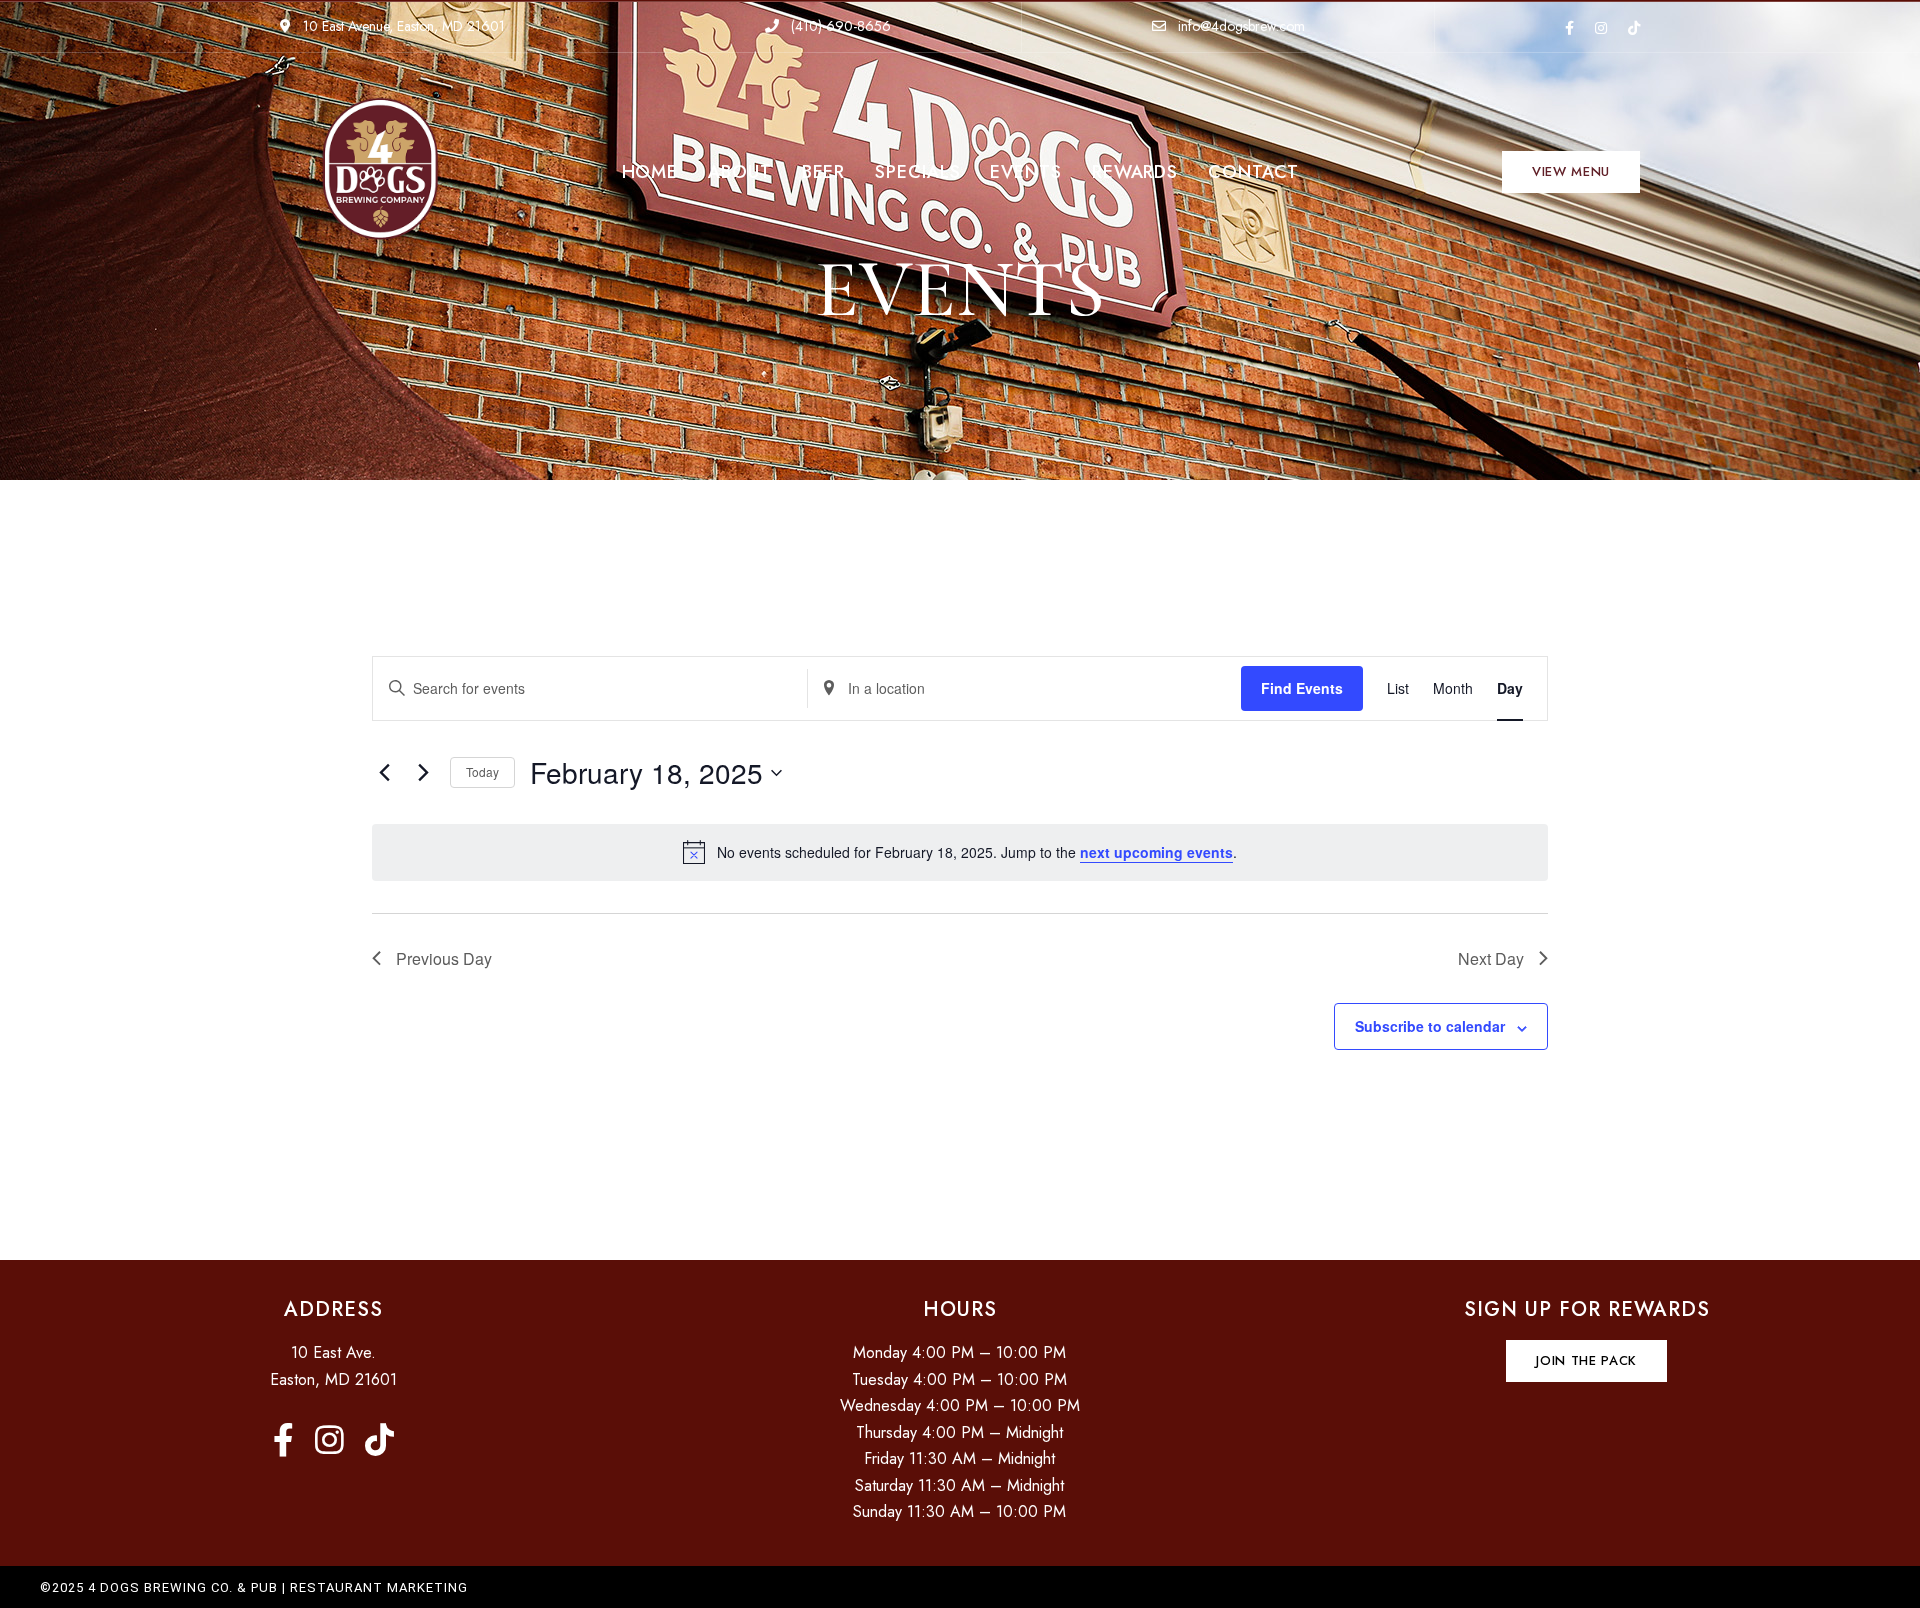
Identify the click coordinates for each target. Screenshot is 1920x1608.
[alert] (960, 852)
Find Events (1302, 688)
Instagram (1601, 28)
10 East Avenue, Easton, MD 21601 (402, 26)
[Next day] (423, 773)
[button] (1571, 172)
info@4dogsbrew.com (1239, 26)
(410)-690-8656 (839, 26)
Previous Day (444, 958)
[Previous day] (384, 773)
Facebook (1569, 28)
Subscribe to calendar (1430, 1026)
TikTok (1634, 28)
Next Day (1491, 958)
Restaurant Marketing (379, 1587)
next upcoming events (1156, 852)
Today (482, 771)
